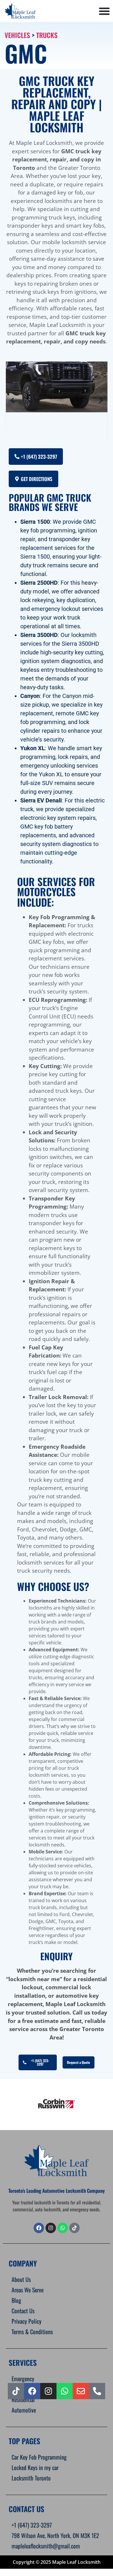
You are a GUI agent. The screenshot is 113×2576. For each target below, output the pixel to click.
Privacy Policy (27, 2321)
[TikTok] (74, 2228)
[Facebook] (39, 2228)
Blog (16, 2300)
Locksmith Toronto (31, 2478)
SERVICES (23, 2362)
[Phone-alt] (97, 2391)
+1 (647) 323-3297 (32, 2525)
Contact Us (23, 2311)
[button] (12, 400)
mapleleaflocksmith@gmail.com (46, 2546)
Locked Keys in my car (35, 2467)
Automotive (24, 2410)
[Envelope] (81, 2391)
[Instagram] (48, 2391)
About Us (21, 2279)
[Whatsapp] (63, 2228)
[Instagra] (51, 2228)
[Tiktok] (16, 2391)
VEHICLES (17, 35)
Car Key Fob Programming (39, 2457)
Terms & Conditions (32, 2332)
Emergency (23, 2379)
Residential (23, 2399)
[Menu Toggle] (104, 11)
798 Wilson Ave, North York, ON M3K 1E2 (55, 2535)
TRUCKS (47, 35)
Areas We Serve (28, 2290)
